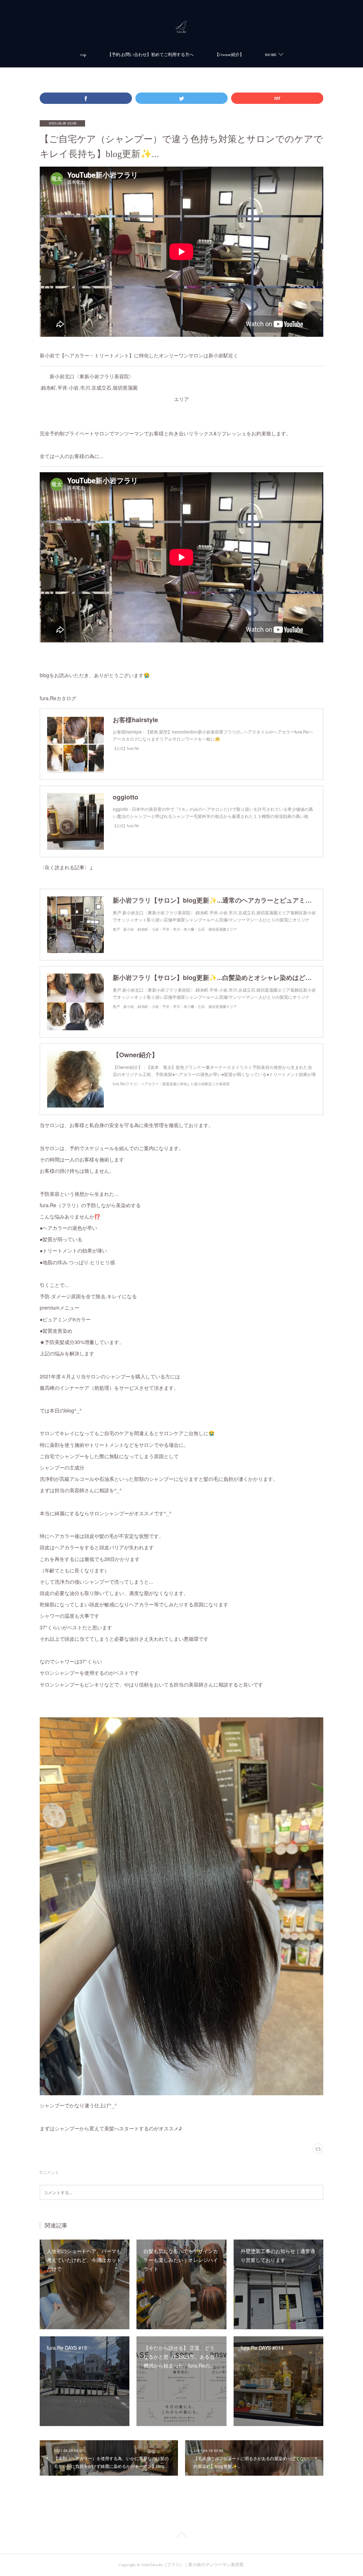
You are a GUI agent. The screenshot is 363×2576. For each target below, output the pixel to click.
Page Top (181, 2536)
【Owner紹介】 (229, 55)
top (83, 55)
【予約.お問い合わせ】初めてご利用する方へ (150, 55)
